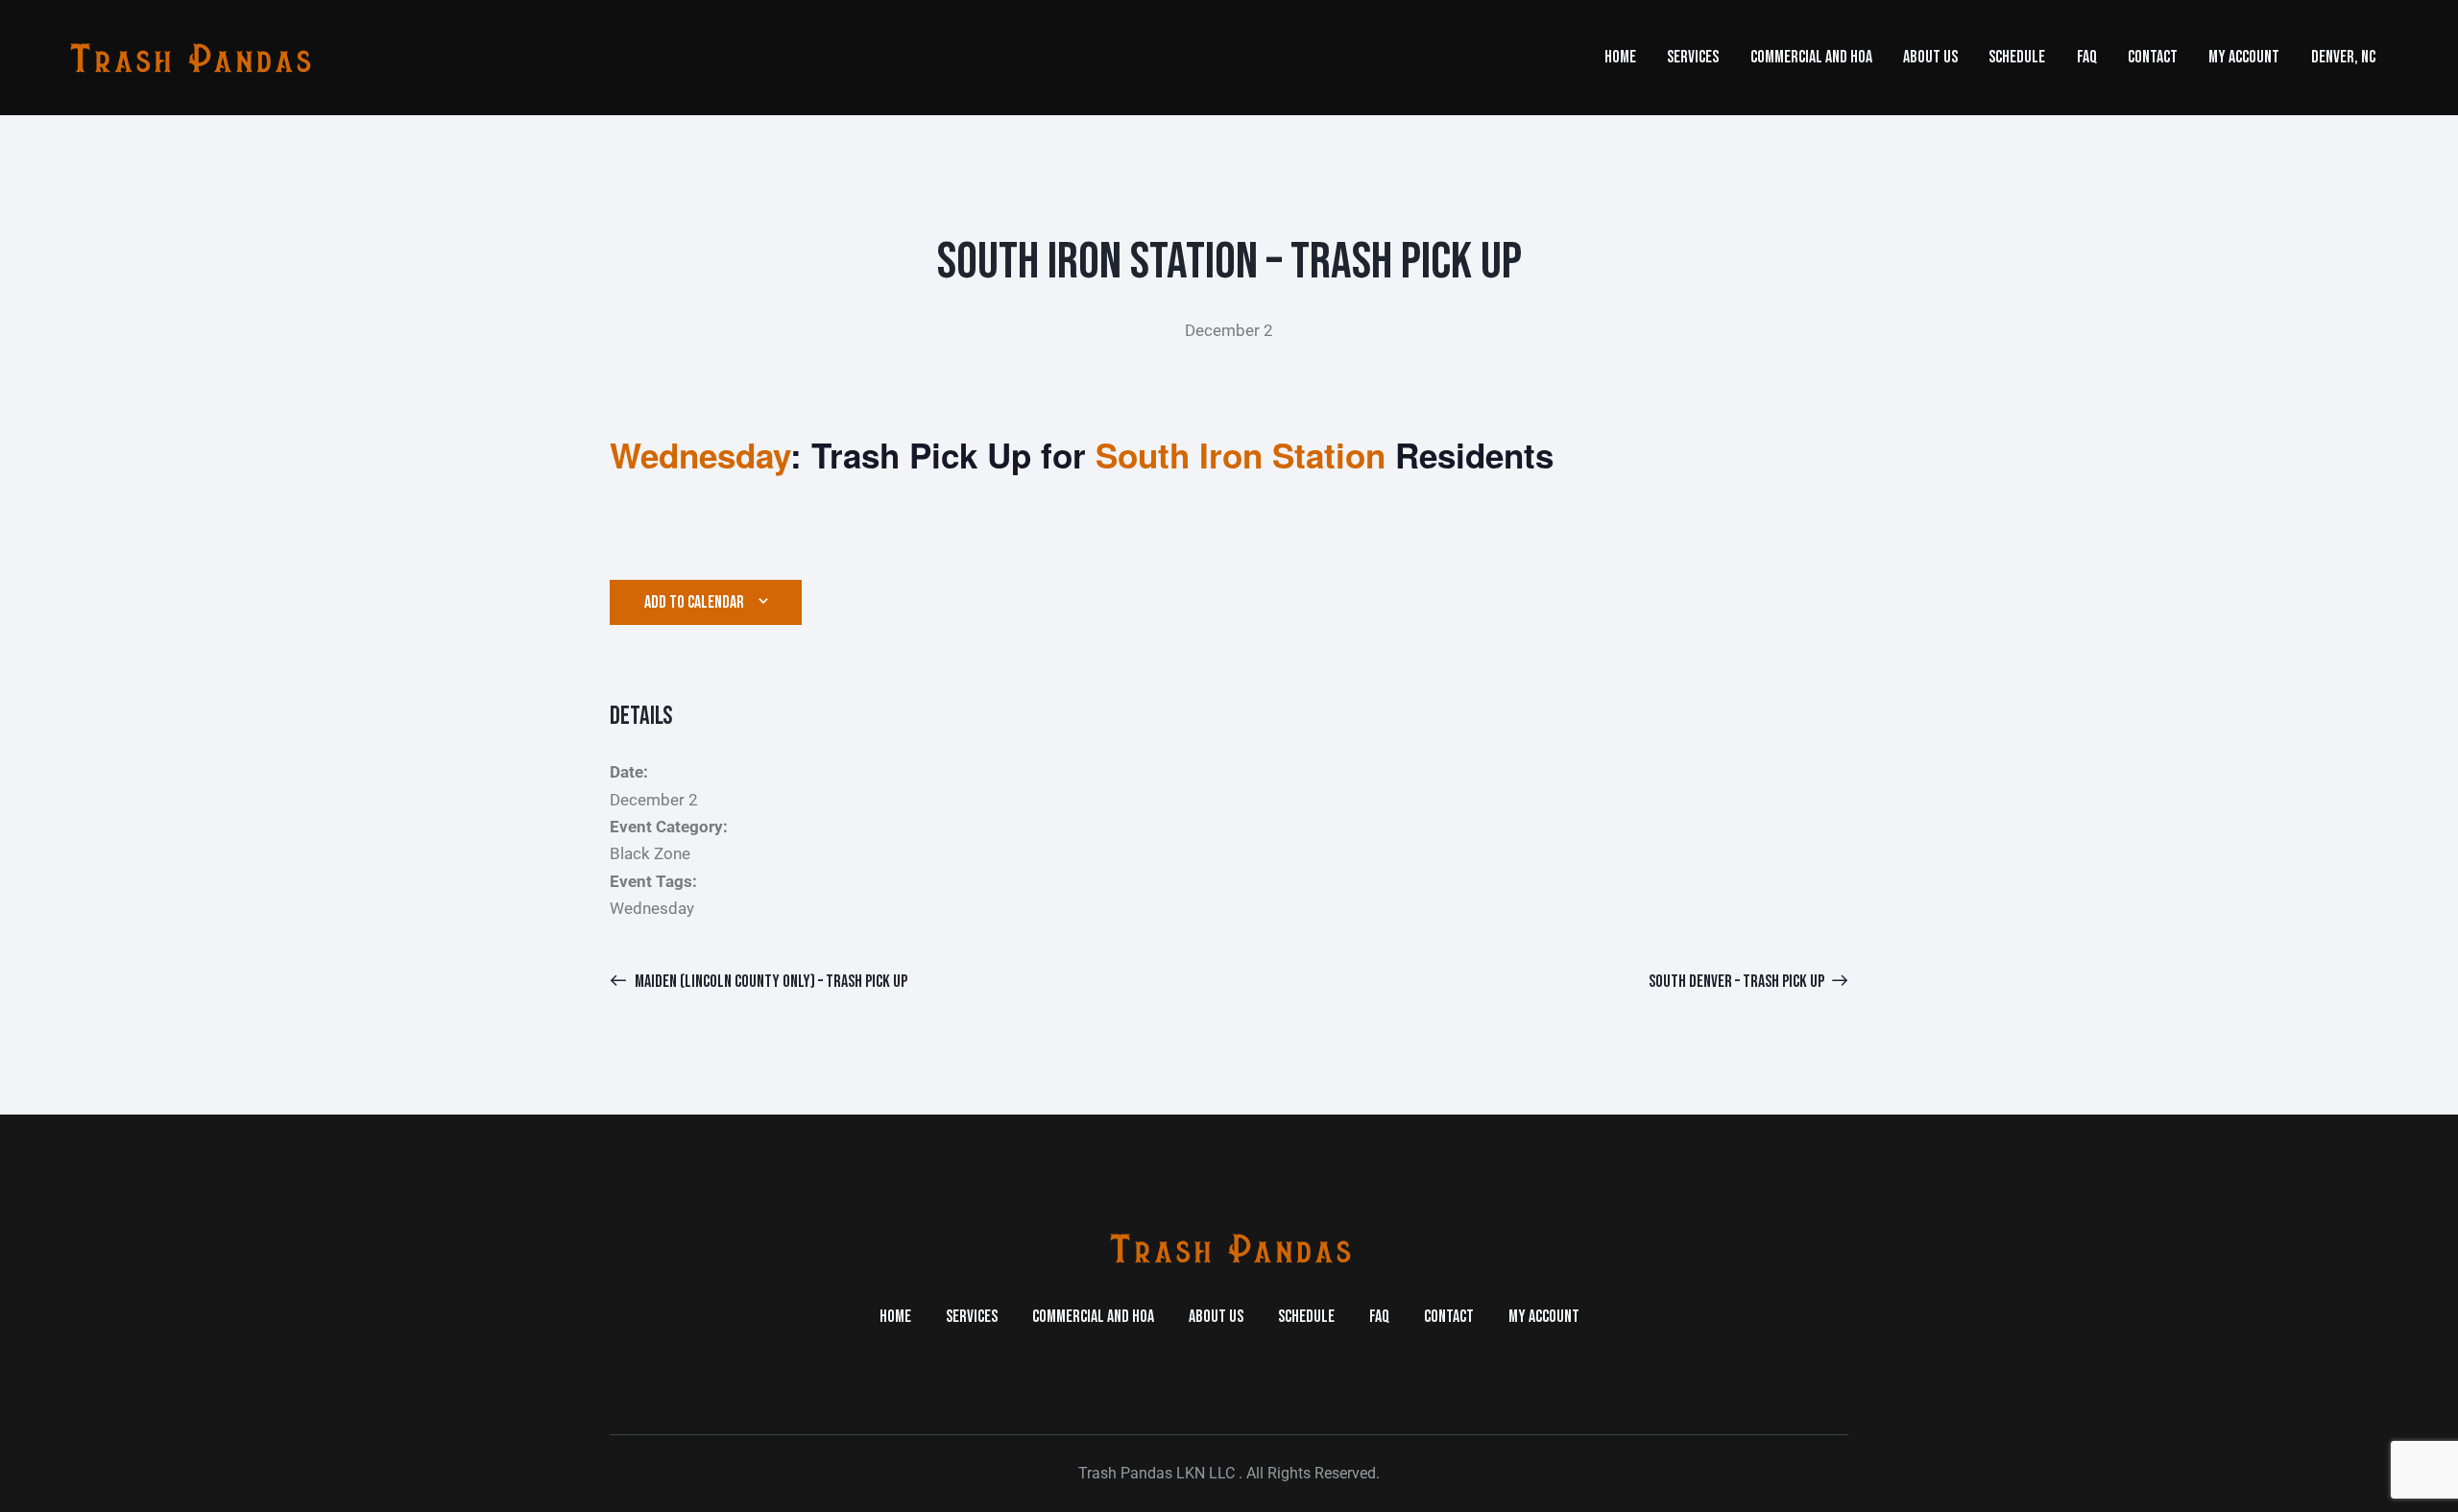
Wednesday (652, 908)
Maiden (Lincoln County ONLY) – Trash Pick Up (770, 982)
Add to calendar (694, 602)
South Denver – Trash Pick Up (1738, 982)
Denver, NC (2343, 57)
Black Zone (650, 853)
